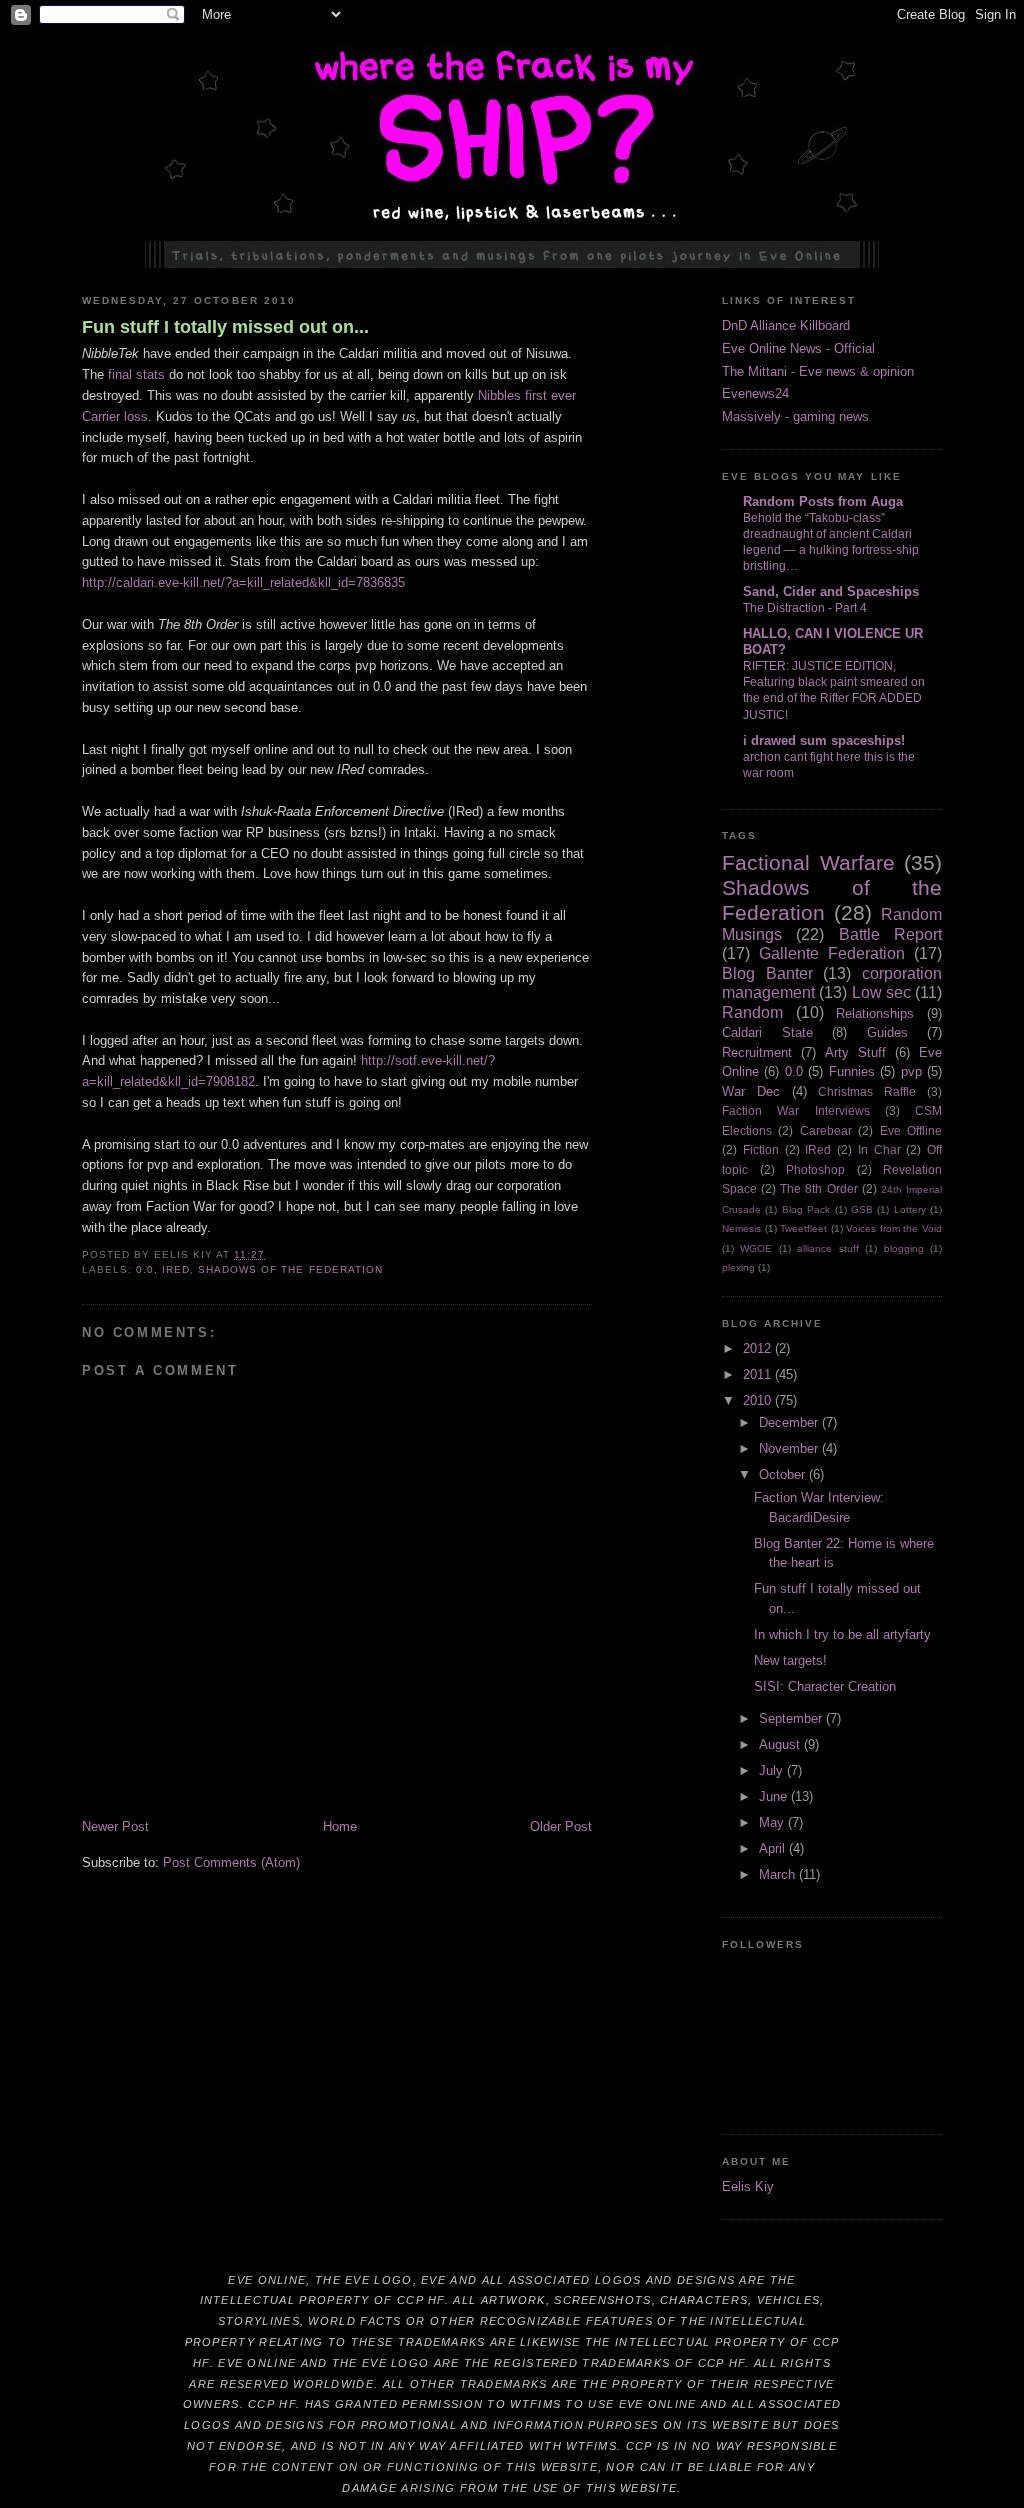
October (784, 1474)
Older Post (561, 1826)
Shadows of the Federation (290, 1269)
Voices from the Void (894, 1228)
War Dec (751, 1091)
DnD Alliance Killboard (786, 325)
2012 (759, 1348)
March (779, 1874)
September (792, 1718)
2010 (759, 1400)
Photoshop (815, 1169)
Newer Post (115, 1826)
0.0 (145, 1269)
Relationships (875, 1013)
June (775, 1796)
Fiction (761, 1149)
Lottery (910, 1209)
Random (752, 1012)
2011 (759, 1374)
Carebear (826, 1130)
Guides (887, 1032)
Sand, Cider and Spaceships (831, 591)
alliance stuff (827, 1248)
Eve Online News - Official (798, 348)
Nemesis (741, 1228)
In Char (879, 1149)
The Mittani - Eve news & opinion (818, 371)
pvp (911, 1071)
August (781, 1744)
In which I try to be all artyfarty (842, 1634)
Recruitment (757, 1052)
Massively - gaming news (795, 416)
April (774, 1848)
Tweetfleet (803, 1228)
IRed (176, 1269)
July (773, 1770)
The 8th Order (818, 1188)
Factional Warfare (808, 862)
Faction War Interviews (796, 1110)
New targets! (790, 1660)
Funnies (852, 1071)
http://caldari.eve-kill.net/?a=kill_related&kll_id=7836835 (243, 582)
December (790, 1422)
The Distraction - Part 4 (805, 608)
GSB (862, 1209)
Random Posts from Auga (823, 501)
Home (340, 1826)
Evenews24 (755, 393)
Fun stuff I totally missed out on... (225, 327)
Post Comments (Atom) (231, 1862)
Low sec (881, 992)
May (773, 1822)
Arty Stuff (855, 1052)
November (790, 1448)
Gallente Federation (832, 953)
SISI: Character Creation (825, 1686)
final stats (136, 374)
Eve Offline (911, 1130)
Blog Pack (806, 1209)
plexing (738, 1267)
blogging (904, 1248)
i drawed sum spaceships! (824, 740)
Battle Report (890, 934)
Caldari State (767, 1032)
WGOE (756, 1248)
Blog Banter (767, 973)
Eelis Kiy (748, 2186)
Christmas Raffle (867, 1091)
